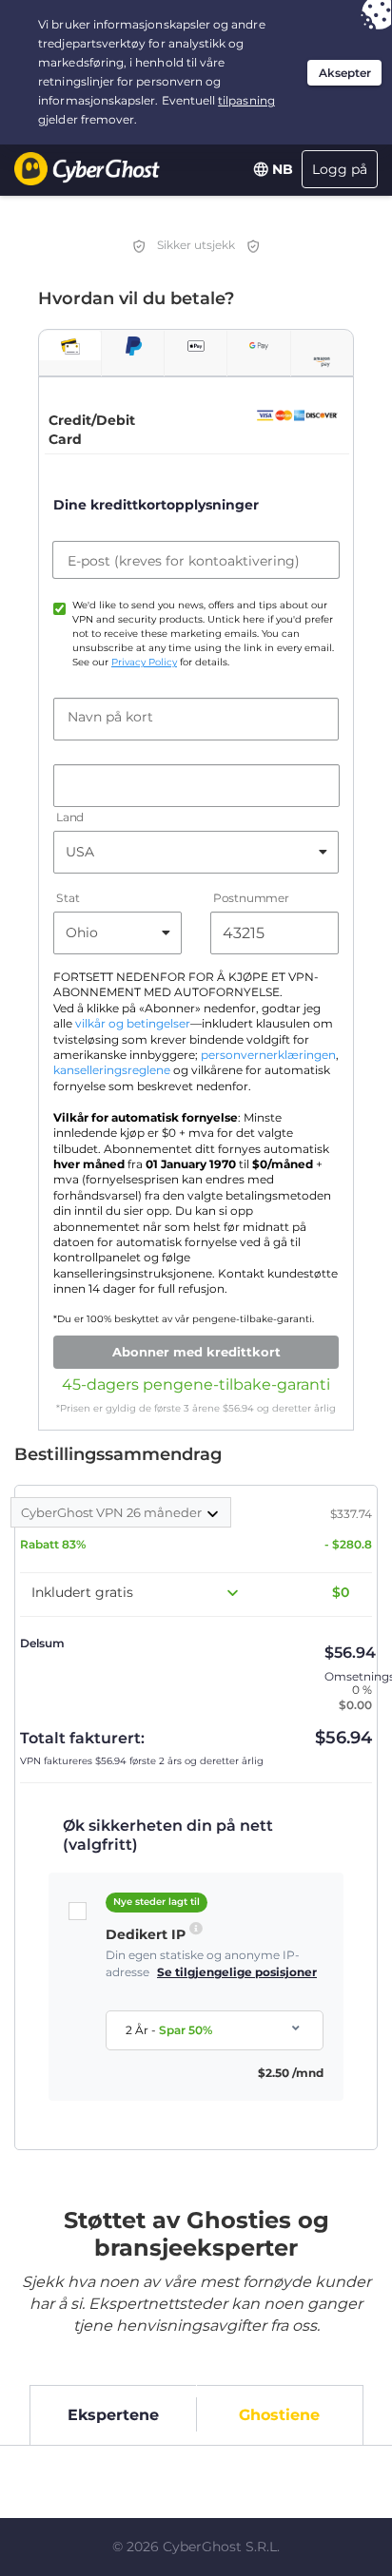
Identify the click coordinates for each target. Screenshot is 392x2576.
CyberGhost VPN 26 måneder (113, 1512)
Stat (68, 898)
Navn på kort (110, 717)
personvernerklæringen (268, 1055)
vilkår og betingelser (133, 1024)
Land (70, 817)
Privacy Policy (144, 662)
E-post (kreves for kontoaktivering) (184, 561)
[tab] (70, 346)
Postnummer (251, 898)
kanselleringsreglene (112, 1070)
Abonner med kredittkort (196, 1352)
